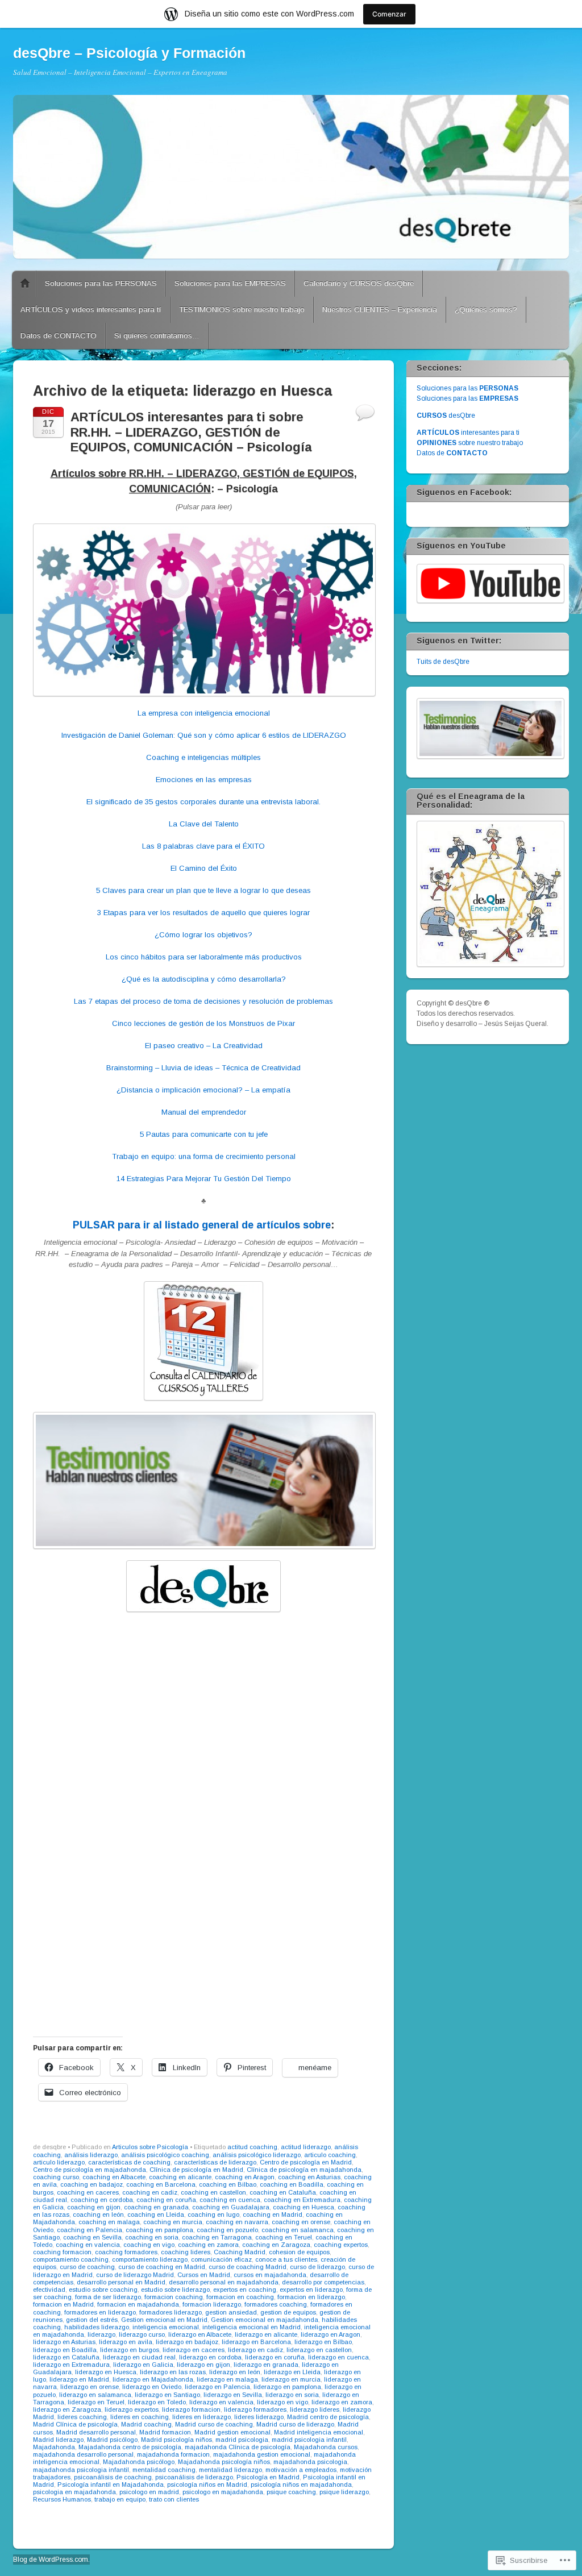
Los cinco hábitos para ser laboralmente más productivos (204, 957)
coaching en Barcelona (161, 2184)
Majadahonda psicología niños (224, 2462)
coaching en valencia (88, 2245)
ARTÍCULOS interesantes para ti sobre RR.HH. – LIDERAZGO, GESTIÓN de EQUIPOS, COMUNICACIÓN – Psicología (191, 432)
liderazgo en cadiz (255, 2350)
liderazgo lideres (315, 2409)
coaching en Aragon (245, 2177)
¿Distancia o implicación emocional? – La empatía (203, 1090)
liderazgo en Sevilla (233, 2395)
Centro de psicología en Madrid (306, 2162)
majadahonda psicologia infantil (81, 2470)
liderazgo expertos (132, 2409)
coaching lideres (186, 2252)
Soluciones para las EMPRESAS (230, 283)
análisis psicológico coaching (165, 2155)
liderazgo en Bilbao (323, 2342)
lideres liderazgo (259, 2417)
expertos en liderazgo (311, 2290)
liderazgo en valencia (221, 2402)
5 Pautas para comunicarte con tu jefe (204, 1134)
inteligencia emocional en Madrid (251, 2327)
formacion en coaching (240, 2297)
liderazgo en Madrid (79, 2379)
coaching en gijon (94, 2207)
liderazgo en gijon (203, 2365)
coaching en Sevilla (92, 2237)
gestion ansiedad (231, 2312)
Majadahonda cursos (326, 2447)
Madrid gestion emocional (232, 2432)
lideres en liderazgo (201, 2417)
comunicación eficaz (221, 2259)
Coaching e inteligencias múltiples (203, 757)
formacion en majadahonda (138, 2304)
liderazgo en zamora (342, 2402)
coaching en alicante (180, 2177)
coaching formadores (126, 2252)
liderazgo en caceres (194, 2350)
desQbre (446, 416)
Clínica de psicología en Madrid (196, 2170)
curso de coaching (87, 2267)
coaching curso (56, 2177)
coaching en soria (152, 2237)
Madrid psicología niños (176, 2440)
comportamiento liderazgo (150, 2259)
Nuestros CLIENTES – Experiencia (380, 309)
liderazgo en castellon (319, 2350)
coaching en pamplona (159, 2230)
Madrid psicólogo (112, 2440)
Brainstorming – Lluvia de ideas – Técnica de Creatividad (203, 1068)
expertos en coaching (245, 2290)
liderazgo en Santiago (167, 2395)
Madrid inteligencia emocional (319, 2432)
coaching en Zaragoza (276, 2245)
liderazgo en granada (266, 2365)
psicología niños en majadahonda (301, 2484)
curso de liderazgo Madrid (135, 2275)
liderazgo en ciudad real (139, 2357)
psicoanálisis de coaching (113, 2477)
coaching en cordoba (102, 2200)
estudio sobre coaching (103, 2290)
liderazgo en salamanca (95, 2395)
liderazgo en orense (90, 2387)
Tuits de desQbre (443, 662)
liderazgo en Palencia (217, 2387)
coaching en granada (156, 2207)
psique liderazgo (344, 2492)
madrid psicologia (242, 2440)
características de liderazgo (215, 2162)
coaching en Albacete (114, 2177)
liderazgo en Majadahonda (153, 2379)
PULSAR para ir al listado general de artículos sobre (202, 1225)
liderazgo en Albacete (200, 2334)
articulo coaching (330, 2155)
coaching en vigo (149, 2245)
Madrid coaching (146, 2424)
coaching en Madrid (273, 2214)
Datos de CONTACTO (59, 336)
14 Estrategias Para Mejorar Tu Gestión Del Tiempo (204, 1179)
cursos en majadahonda (270, 2275)
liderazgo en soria (292, 2395)
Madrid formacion (165, 2432)
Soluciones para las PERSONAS (101, 283)
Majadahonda (54, 2447)
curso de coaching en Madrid (162, 2267)
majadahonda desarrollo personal (83, 2454)
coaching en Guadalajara (231, 2207)
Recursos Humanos (62, 2499)
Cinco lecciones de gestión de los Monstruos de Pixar (203, 1023)
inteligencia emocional (166, 2327)
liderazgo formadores (255, 2409)
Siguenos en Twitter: (459, 641)
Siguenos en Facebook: (464, 492)
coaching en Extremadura (302, 2200)
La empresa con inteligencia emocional (204, 713)
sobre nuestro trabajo (470, 443)
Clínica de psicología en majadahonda (304, 2170)
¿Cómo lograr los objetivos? (203, 935)
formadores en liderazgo (100, 2312)
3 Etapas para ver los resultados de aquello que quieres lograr (203, 913)
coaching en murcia (173, 2222)
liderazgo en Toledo (157, 2402)
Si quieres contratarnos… (157, 336)
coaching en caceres (88, 2192)
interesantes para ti (468, 433)
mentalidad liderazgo (230, 2470)
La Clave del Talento (204, 824)
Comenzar (389, 14)
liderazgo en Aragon (331, 2334)
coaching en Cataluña (283, 2192)
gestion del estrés (92, 2320)
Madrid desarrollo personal (96, 2432)
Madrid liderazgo (58, 2440)
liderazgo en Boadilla (65, 2350)
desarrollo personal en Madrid (121, 2282)
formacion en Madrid (63, 2304)
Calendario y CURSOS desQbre (359, 283)
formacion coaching (174, 2297)
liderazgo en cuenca (338, 2357)
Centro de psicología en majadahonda (90, 2170)
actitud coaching (252, 2147)
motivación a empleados (301, 2470)
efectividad (49, 2290)
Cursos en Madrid (204, 2275)
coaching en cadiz (150, 2192)
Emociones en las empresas (204, 780)
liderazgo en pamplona (287, 2387)
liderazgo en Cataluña (66, 2357)
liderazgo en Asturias (64, 2342)
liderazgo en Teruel (96, 2402)
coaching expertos (341, 2245)
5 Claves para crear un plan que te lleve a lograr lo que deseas (203, 890)
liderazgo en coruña (275, 2357)
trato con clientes (174, 2499)
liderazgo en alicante (266, 2334)
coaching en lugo (213, 2214)
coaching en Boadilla (292, 2184)
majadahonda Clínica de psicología (238, 2447)
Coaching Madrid (240, 2252)
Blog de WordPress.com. (51, 2560)
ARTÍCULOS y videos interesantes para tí (91, 309)
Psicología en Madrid (268, 2477)
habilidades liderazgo (97, 2327)
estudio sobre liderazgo (175, 2290)
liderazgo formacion (191, 2409)
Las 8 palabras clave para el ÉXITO (203, 846)
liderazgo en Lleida (292, 2372)
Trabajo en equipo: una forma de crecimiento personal (204, 1156)
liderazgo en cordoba (210, 2357)
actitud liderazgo (306, 2147)
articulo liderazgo (59, 2162)
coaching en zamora (208, 2245)
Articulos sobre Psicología (150, 2147)
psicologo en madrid (149, 2492)
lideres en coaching (140, 2417)
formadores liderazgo (171, 2312)
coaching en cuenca (230, 2200)
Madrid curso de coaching (214, 2424)
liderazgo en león (235, 2372)
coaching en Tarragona (217, 2237)
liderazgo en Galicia (143, 2365)
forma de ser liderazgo (108, 2297)
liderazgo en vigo (282, 2402)
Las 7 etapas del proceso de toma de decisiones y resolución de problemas (203, 1001)
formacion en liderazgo (311, 2297)
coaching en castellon (213, 2192)
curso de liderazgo (317, 2267)
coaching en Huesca (304, 2207)
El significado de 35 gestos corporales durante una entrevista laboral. (203, 802)
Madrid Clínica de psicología (75, 2424)
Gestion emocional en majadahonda (265, 2320)
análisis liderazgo (91, 2155)
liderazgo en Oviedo (152, 2387)
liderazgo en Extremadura (71, 2365)
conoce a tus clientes (286, 2259)
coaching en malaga (109, 2222)
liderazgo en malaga (227, 2379)
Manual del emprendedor (204, 1112)
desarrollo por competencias (323, 2282)
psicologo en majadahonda (223, 2492)
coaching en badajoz (92, 2184)
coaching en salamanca (298, 2230)
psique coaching (291, 2492)
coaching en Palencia (90, 2230)
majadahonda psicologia (310, 2462)
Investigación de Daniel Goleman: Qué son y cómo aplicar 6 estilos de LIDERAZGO (204, 735)
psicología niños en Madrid (207, 2484)
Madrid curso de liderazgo (295, 2424)
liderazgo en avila (126, 2342)
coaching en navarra (237, 2222)
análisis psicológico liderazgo (257, 2155)
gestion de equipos (288, 2312)
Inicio (25, 284)
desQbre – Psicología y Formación (129, 53)
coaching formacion (62, 2252)
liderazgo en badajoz (187, 2342)
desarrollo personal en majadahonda (224, 2282)
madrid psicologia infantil (309, 2440)
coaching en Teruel (284, 2237)
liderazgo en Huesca (106, 2372)
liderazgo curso (142, 2334)
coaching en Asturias (309, 2177)
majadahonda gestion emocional (262, 2454)
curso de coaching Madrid (248, 2267)
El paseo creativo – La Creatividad (204, 1046)
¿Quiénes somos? (486, 309)
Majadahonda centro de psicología (130, 2447)
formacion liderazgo (212, 2304)
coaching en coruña (166, 2200)
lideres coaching (82, 2417)
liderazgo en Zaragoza (67, 2409)
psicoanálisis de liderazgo (194, 2477)
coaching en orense (301, 2222)
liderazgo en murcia (291, 2379)
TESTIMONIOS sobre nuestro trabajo (242, 309)
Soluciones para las (467, 388)
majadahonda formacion (173, 2454)
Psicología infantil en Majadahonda (111, 2484)
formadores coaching (276, 2304)
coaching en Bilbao (228, 2184)
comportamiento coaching (71, 2259)
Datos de (452, 453)
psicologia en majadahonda (74, 2492)
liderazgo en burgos (130, 2350)
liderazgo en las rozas (173, 2372)
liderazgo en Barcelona (256, 2342)
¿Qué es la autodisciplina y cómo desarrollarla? (204, 979)
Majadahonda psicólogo (139, 2462)
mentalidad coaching (164, 2470)
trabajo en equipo (120, 2499)
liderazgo (101, 2334)
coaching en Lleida (156, 2214)
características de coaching (129, 2162)
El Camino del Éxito (204, 868)
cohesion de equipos (299, 2252)
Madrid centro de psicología (328, 2417)
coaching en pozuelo (227, 2230)
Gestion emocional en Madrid (164, 2320)
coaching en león (98, 2214)
